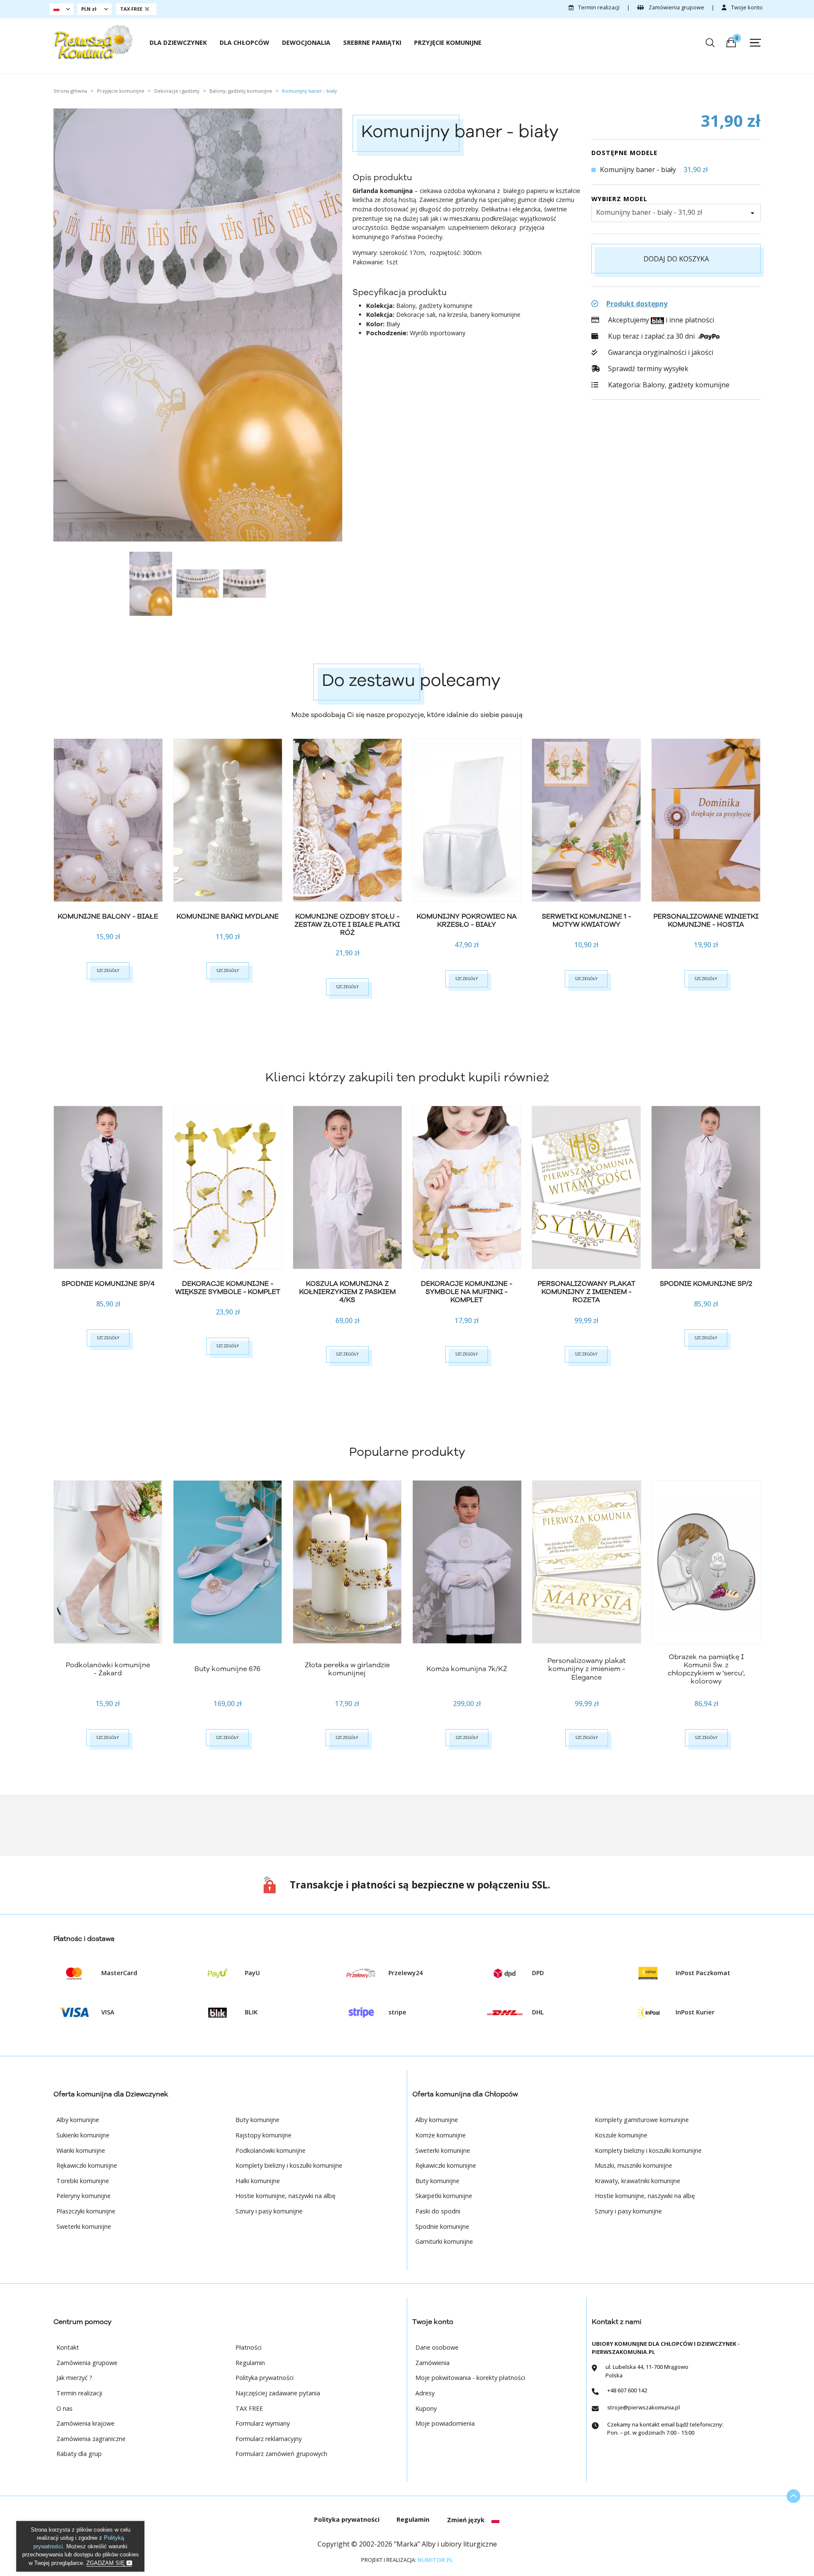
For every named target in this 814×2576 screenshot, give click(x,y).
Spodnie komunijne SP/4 (108, 1284)
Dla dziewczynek (178, 42)
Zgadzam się (106, 2563)
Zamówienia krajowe (85, 2423)
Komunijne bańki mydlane (228, 916)
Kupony (426, 2408)
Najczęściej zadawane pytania (278, 2393)
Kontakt (68, 2347)
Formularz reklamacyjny (269, 2439)
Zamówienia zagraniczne (91, 2439)
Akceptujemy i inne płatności (660, 320)
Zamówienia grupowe (676, 7)
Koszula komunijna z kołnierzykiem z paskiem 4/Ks (347, 1292)
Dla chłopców (244, 42)
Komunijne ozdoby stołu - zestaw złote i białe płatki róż (347, 925)
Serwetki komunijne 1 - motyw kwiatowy (586, 921)
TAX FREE (249, 2408)
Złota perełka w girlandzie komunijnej (347, 1669)
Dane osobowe (437, 2347)
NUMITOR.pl (435, 2560)
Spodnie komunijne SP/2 (706, 1284)
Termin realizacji (598, 7)
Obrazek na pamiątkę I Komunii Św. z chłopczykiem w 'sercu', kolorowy (706, 1669)
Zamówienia (432, 2363)
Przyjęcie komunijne (448, 42)
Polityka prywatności (264, 2378)
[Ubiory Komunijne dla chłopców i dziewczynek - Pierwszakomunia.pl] (93, 42)
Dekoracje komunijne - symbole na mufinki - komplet (467, 1292)
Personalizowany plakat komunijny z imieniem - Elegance (586, 1669)
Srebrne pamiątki (372, 42)
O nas (65, 2408)
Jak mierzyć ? (74, 2378)
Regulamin (250, 2363)
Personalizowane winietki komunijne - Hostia (706, 921)
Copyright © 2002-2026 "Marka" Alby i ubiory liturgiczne (407, 2544)
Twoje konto (746, 7)
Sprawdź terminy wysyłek (647, 369)
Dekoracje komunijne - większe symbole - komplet (228, 1288)
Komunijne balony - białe (108, 916)
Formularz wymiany (263, 2423)
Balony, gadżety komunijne (686, 385)
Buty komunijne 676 (228, 1669)
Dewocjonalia (306, 42)
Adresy (425, 2393)
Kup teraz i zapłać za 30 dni (651, 336)
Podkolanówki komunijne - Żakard (108, 1669)
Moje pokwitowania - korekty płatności (470, 2378)
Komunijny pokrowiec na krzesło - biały (467, 921)
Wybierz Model (619, 199)
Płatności (248, 2347)
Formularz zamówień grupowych (281, 2454)
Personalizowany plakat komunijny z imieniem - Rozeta (586, 1292)
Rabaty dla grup (79, 2454)
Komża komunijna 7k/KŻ (467, 1669)
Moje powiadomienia (445, 2423)
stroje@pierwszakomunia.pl (644, 2407)
